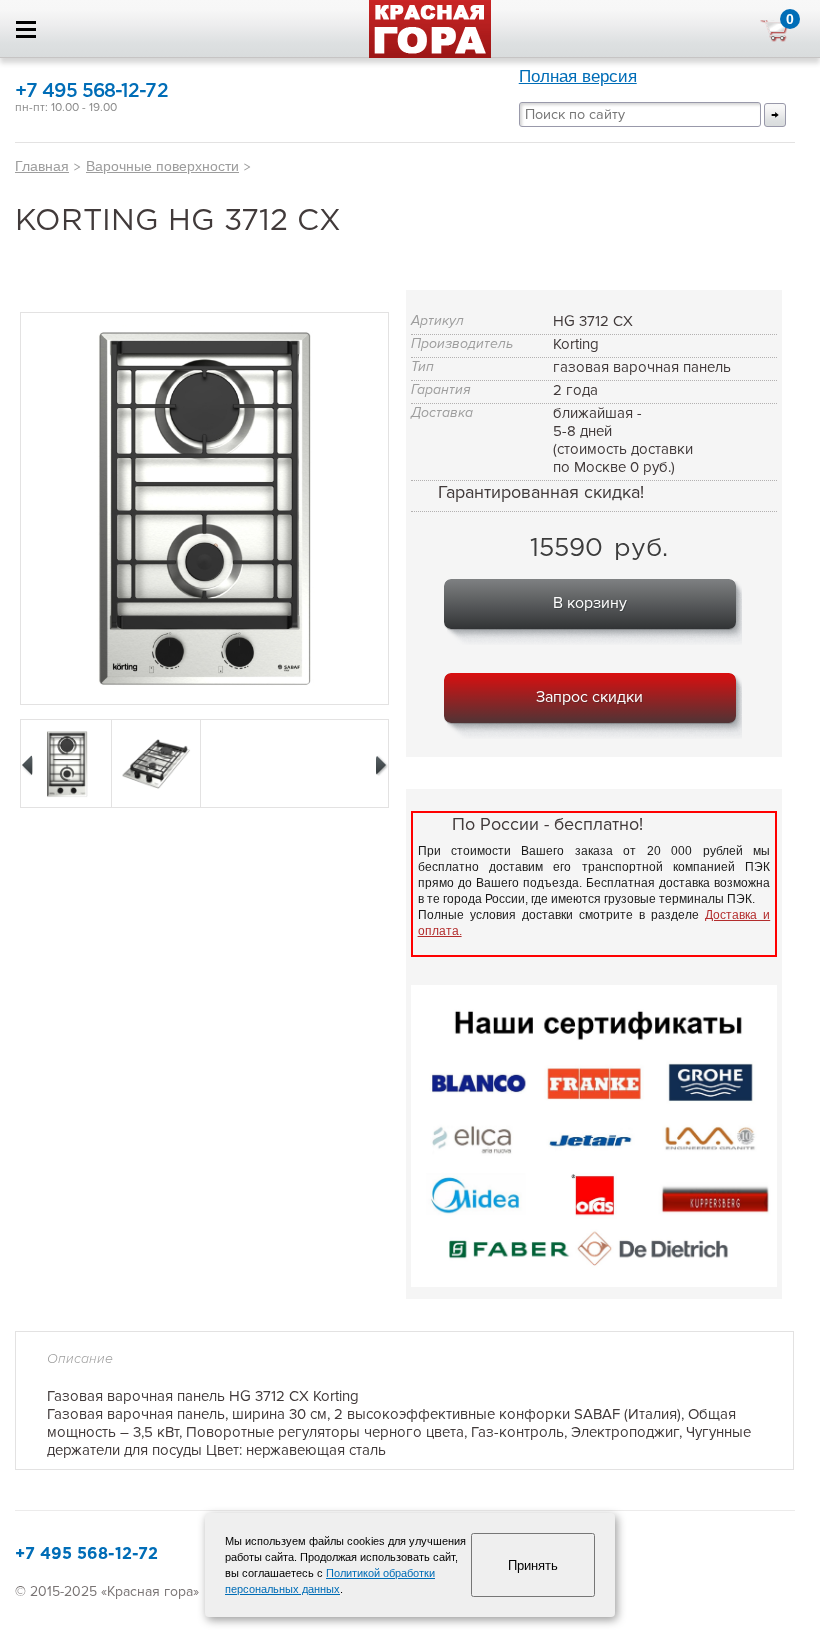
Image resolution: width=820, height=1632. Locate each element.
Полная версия (578, 76)
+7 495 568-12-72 (91, 91)
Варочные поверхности (162, 166)
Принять (533, 1565)
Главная (42, 166)
